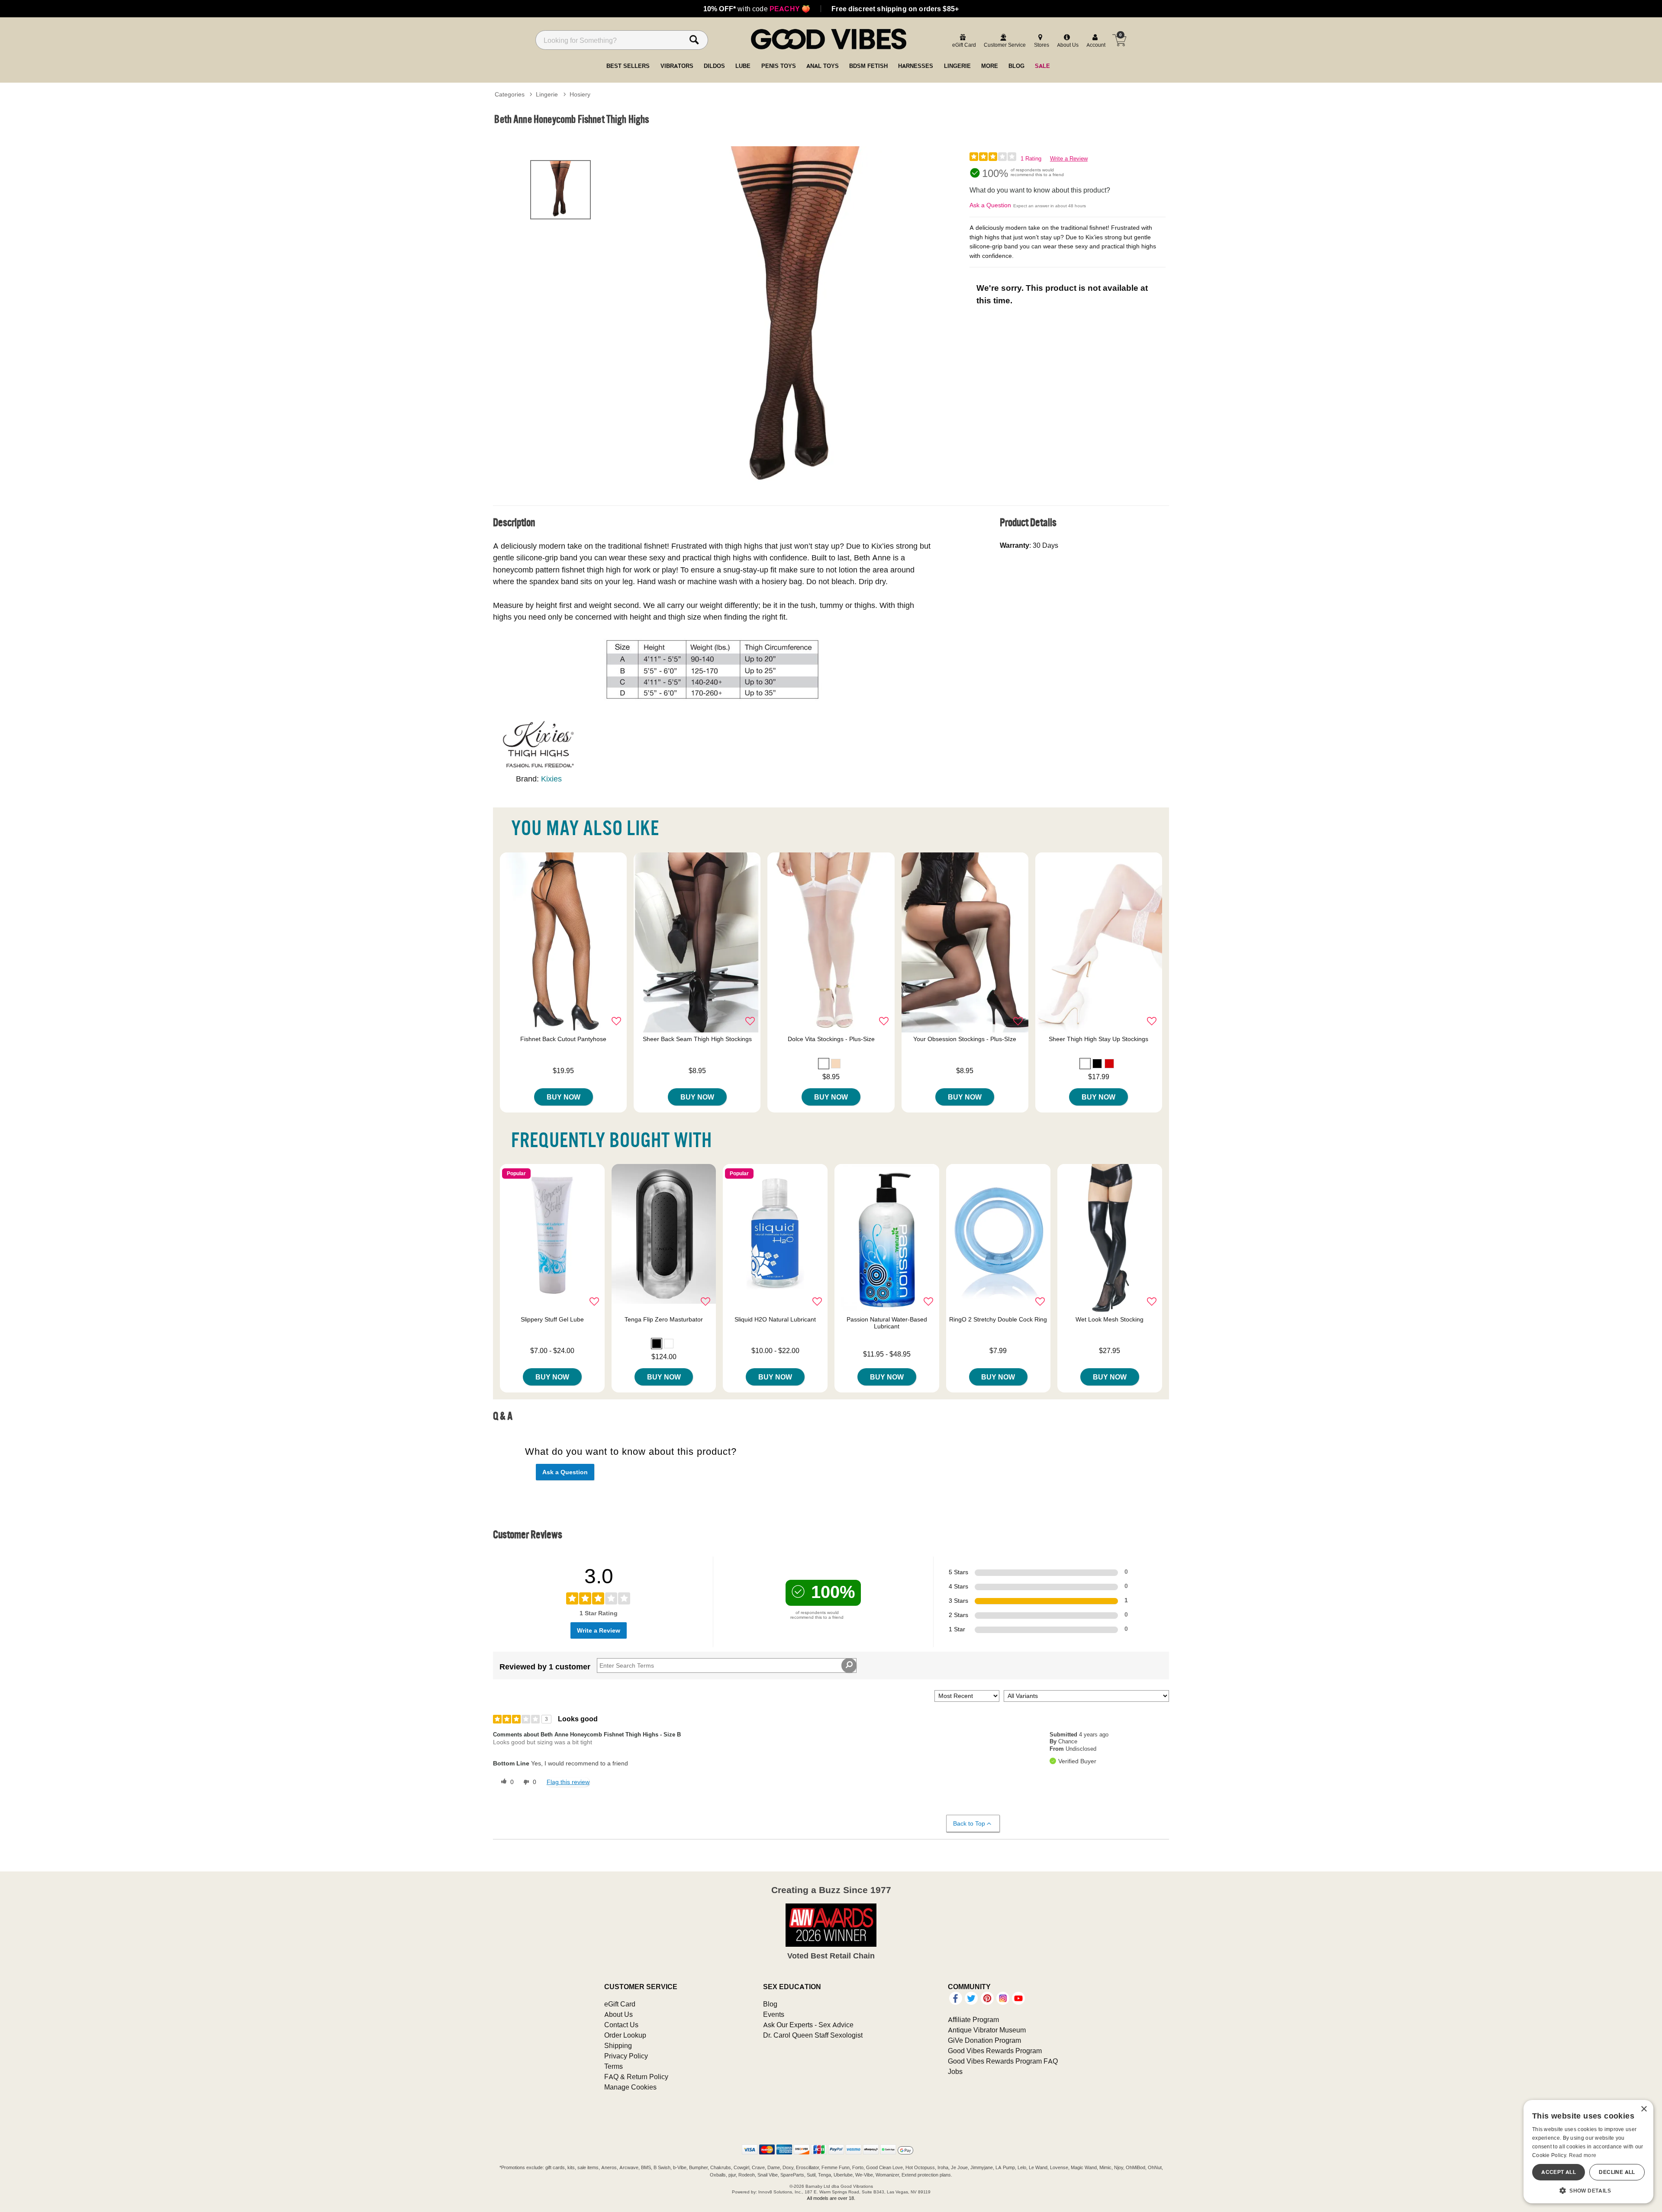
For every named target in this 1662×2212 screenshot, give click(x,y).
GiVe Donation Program (984, 2040)
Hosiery (580, 94)
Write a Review (1069, 159)
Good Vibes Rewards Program (995, 2051)
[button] (824, 1064)
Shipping (618, 2045)
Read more (1583, 2155)
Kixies (551, 779)
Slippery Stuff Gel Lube (552, 1319)
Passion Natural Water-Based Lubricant (887, 1323)
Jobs (955, 2071)
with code (757, 9)
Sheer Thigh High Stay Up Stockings (1098, 1039)
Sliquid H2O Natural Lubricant (775, 1319)
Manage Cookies (630, 2087)
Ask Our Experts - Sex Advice (808, 2025)
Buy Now (564, 1097)
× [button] (1644, 2109)
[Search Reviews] (849, 1665)
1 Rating (1031, 159)
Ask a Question (990, 205)
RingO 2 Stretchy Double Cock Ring (998, 1319)
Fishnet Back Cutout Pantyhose (563, 1039)
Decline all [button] (1617, 2172)
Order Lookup (625, 2035)
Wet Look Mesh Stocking (1110, 1319)
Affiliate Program (973, 2019)
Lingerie (547, 94)
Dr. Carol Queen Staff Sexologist (813, 2035)
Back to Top (969, 1823)
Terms (614, 2066)
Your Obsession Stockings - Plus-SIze (965, 1039)
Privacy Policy (626, 2056)
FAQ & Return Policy (636, 2077)
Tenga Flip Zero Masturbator (664, 1319)
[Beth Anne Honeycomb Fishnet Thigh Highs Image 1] (797, 320)
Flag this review (568, 1782)
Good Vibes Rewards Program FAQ (1003, 2061)
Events (774, 2014)
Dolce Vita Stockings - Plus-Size (831, 1039)
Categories (510, 94)
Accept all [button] (1559, 2172)
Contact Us (621, 2025)
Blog (770, 2004)
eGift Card (620, 2004)
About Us (618, 2014)
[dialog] (1588, 2152)
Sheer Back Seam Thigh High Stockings (697, 1039)
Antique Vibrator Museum (987, 2030)
